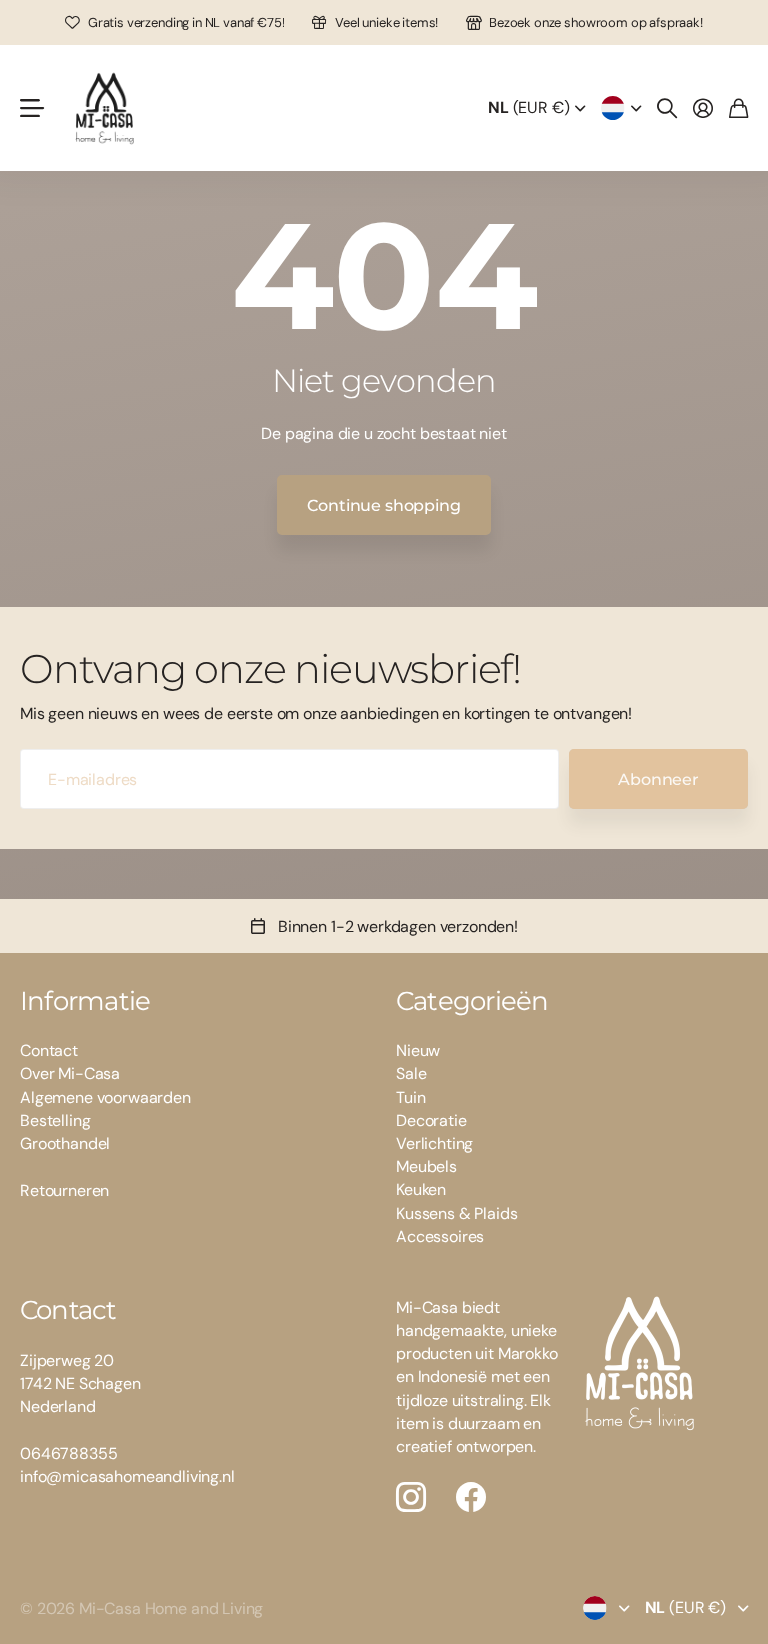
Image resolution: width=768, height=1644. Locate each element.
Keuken (421, 1189)
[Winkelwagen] (738, 108)
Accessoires (440, 1236)
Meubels (426, 1166)
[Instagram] (411, 1497)
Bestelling (55, 1120)
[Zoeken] (667, 108)
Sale (411, 1073)
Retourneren (64, 1190)
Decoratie (431, 1120)
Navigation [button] (31, 108)
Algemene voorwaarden (105, 1097)
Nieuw (418, 1050)
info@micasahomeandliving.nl (127, 1476)
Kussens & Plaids (456, 1213)
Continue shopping (383, 505)
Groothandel (65, 1143)
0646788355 (68, 1453)
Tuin (410, 1097)
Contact (49, 1050)
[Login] (703, 108)
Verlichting (434, 1143)
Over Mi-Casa (70, 1073)
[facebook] (471, 1497)
